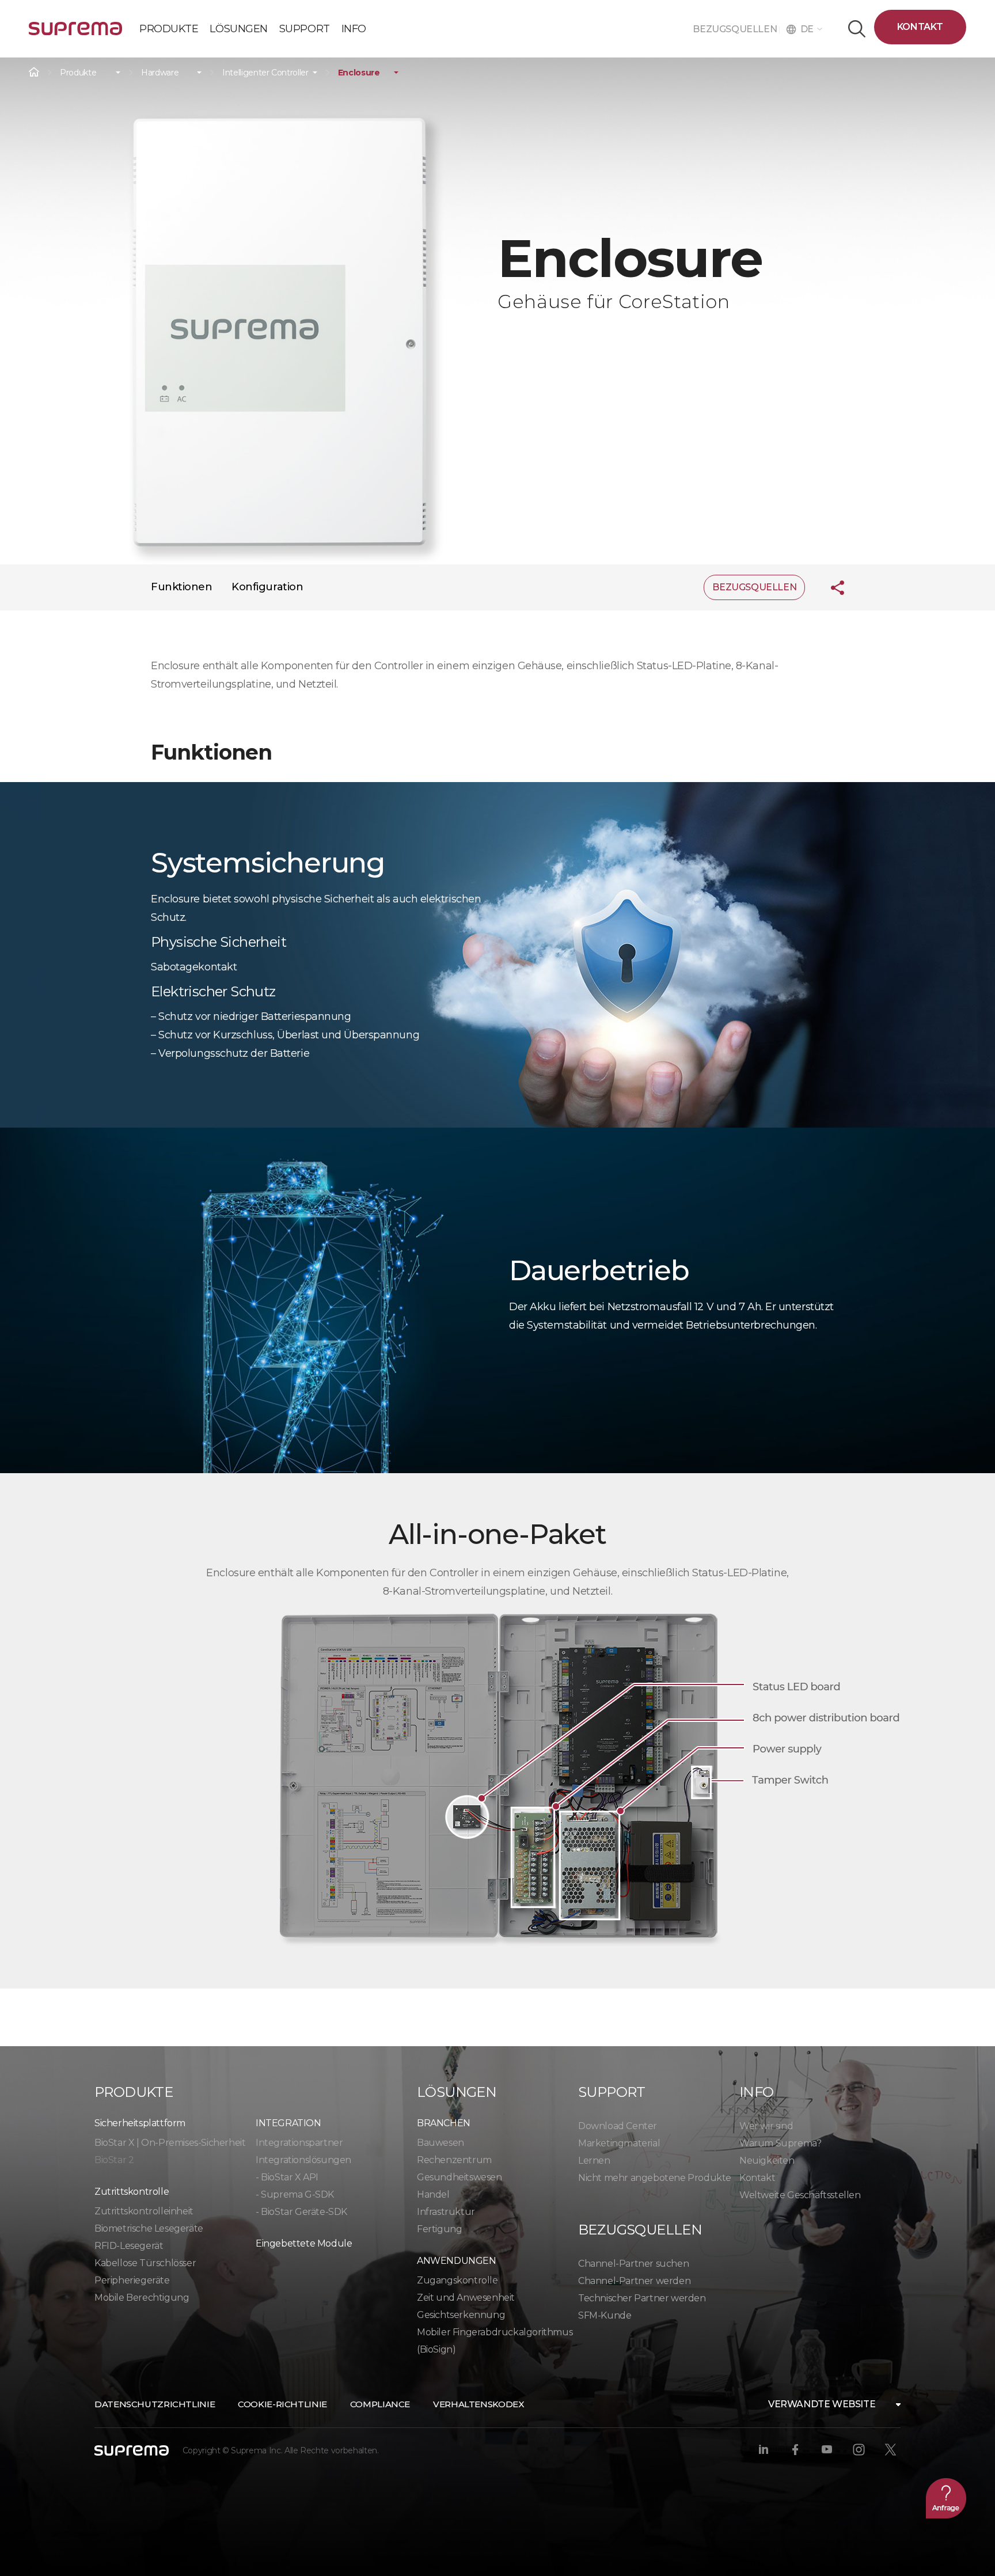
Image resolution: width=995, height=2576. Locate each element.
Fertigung (439, 2229)
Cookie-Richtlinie (282, 2404)
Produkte (78, 73)
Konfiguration (267, 587)
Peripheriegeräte (132, 2280)
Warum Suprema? (780, 2143)
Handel (433, 2194)
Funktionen (182, 587)
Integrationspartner (299, 2143)
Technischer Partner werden (642, 2298)
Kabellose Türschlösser (145, 2263)
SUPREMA (75, 33)
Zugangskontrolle (457, 2280)
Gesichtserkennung (461, 2315)
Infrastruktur (446, 2212)
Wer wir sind (766, 2126)
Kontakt (920, 27)
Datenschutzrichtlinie (155, 2404)
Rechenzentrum (454, 2160)
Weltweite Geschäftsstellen (800, 2195)
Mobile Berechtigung (142, 2298)
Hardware (160, 73)
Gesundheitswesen (459, 2177)
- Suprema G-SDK (295, 2194)
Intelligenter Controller (265, 73)
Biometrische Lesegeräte (149, 2228)
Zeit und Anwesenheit (466, 2298)
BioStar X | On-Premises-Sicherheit (170, 2143)
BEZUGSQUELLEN (736, 29)
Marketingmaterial (619, 2143)
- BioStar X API (287, 2177)
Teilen (829, 587)
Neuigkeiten (767, 2160)
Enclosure (359, 73)
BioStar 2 (114, 2160)
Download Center (618, 2126)
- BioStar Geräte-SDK (301, 2212)
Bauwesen (440, 2143)
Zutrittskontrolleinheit (144, 2211)
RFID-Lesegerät (129, 2246)
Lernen (594, 2160)
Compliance (380, 2404)
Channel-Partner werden (634, 2281)
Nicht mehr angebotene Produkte (655, 2178)
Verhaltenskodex (478, 2404)
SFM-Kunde (605, 2315)
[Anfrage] (946, 2498)
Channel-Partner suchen (633, 2264)
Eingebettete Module (304, 2243)
